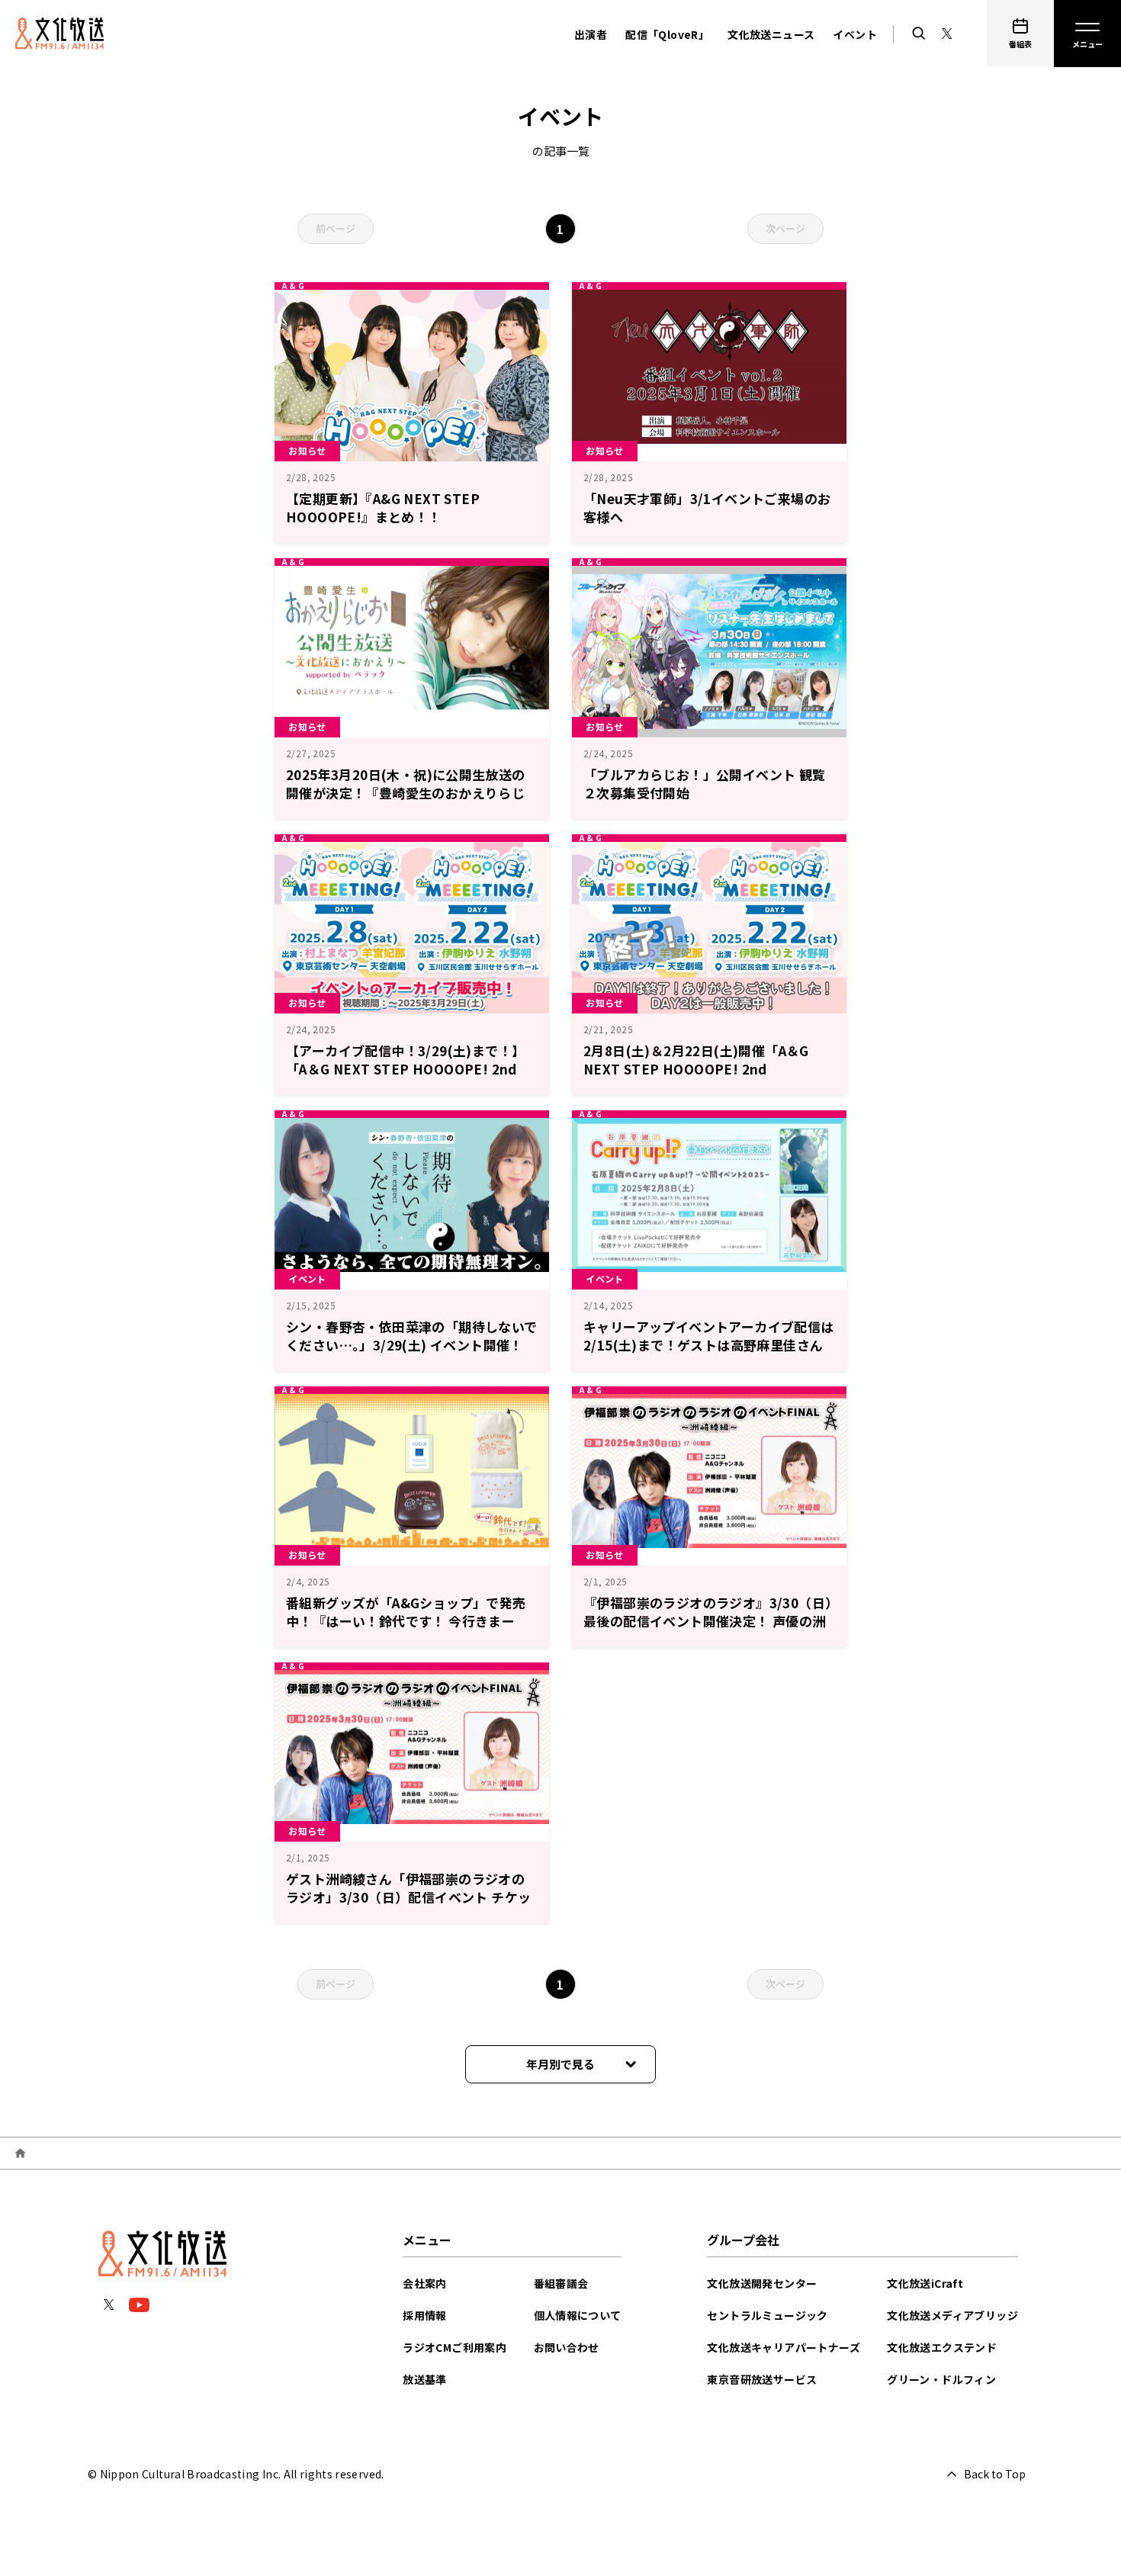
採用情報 (425, 2315)
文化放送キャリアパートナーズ (784, 2347)
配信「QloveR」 (667, 34)
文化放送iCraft (925, 2283)
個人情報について (578, 2315)
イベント (855, 34)
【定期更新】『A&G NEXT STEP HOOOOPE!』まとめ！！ (383, 507)
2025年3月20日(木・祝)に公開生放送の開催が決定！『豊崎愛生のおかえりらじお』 (406, 793)
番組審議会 (561, 2283)
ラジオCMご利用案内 (455, 2347)
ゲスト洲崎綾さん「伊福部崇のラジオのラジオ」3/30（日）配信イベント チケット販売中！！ (408, 1897)
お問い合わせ (567, 2347)
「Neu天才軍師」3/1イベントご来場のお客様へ (707, 507)
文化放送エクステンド (942, 2347)
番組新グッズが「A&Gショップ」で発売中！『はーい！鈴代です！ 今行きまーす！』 (406, 1621)
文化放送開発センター (762, 2283)
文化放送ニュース (771, 34)
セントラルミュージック (767, 2315)
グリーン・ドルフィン (941, 2379)
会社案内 (425, 2283)
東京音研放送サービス (762, 2379)
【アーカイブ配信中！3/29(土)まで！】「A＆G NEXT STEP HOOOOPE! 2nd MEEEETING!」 (405, 1069)
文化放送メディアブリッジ (952, 2315)
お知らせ (307, 450)
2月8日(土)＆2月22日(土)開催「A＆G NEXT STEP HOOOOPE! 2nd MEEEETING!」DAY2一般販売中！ (696, 1069)
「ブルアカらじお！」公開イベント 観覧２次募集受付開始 (705, 784)
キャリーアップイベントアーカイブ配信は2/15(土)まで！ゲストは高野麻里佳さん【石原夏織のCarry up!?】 (709, 1345)
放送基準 (425, 2379)
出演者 (591, 34)
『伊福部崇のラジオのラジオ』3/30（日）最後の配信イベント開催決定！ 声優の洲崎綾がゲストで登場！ (708, 1621)
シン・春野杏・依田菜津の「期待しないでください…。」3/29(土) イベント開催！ (412, 1336)
